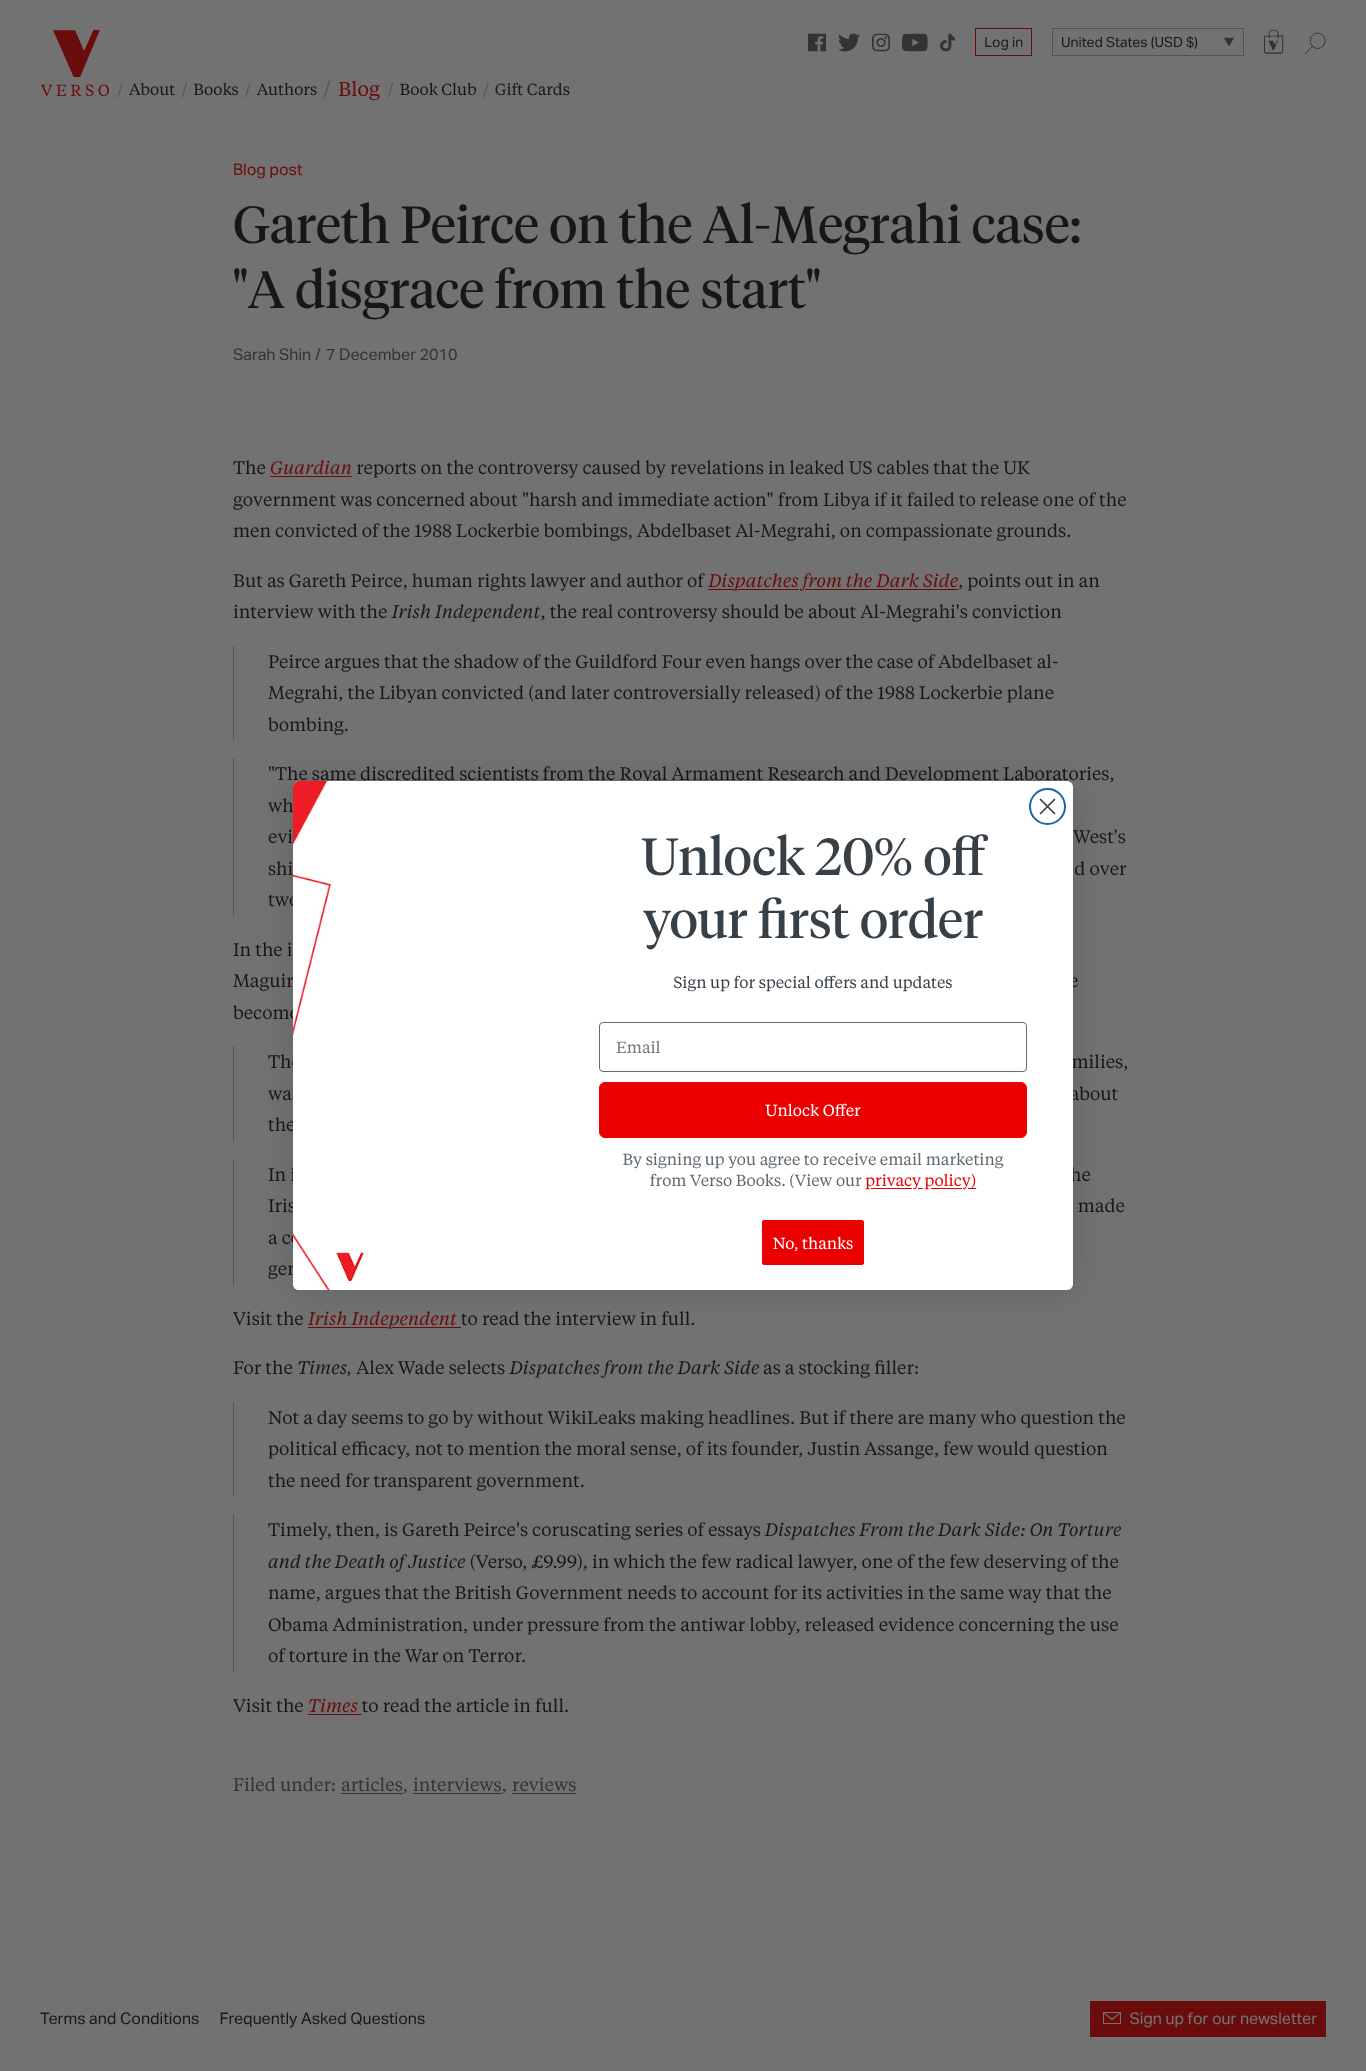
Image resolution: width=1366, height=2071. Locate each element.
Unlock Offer (812, 1109)
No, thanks (813, 1242)
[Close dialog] (1047, 806)
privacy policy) (920, 1179)
